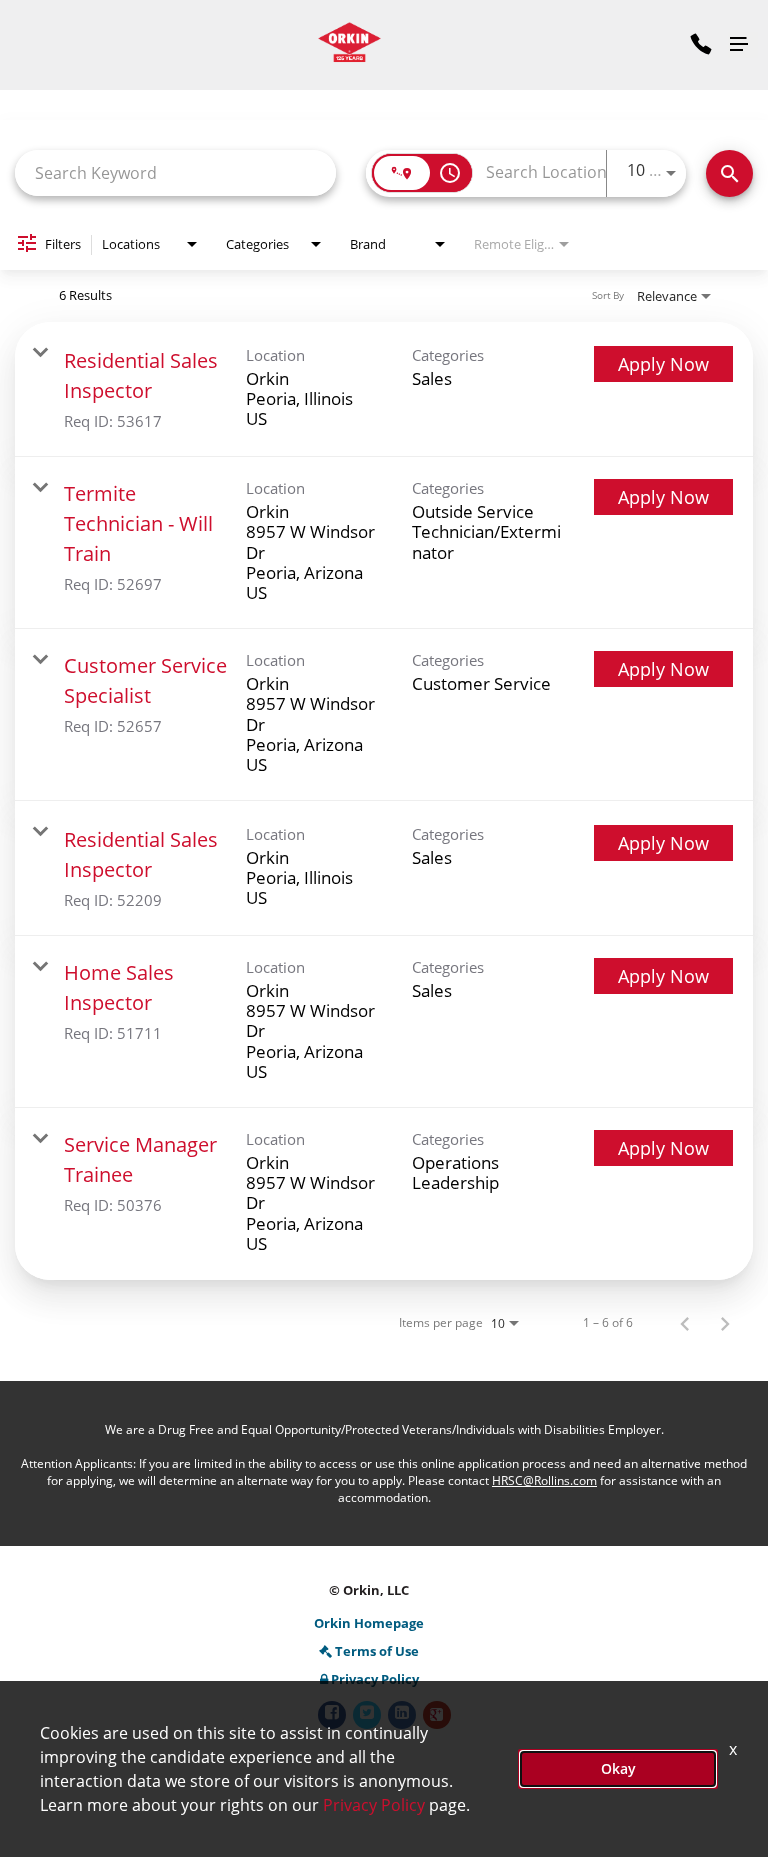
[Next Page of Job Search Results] (725, 1323)
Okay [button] (618, 1768)
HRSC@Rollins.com (544, 1480)
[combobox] (175, 172)
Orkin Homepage (369, 1623)
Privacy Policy (375, 1679)
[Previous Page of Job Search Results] (685, 1323)
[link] (384, 389)
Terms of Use (377, 1651)
